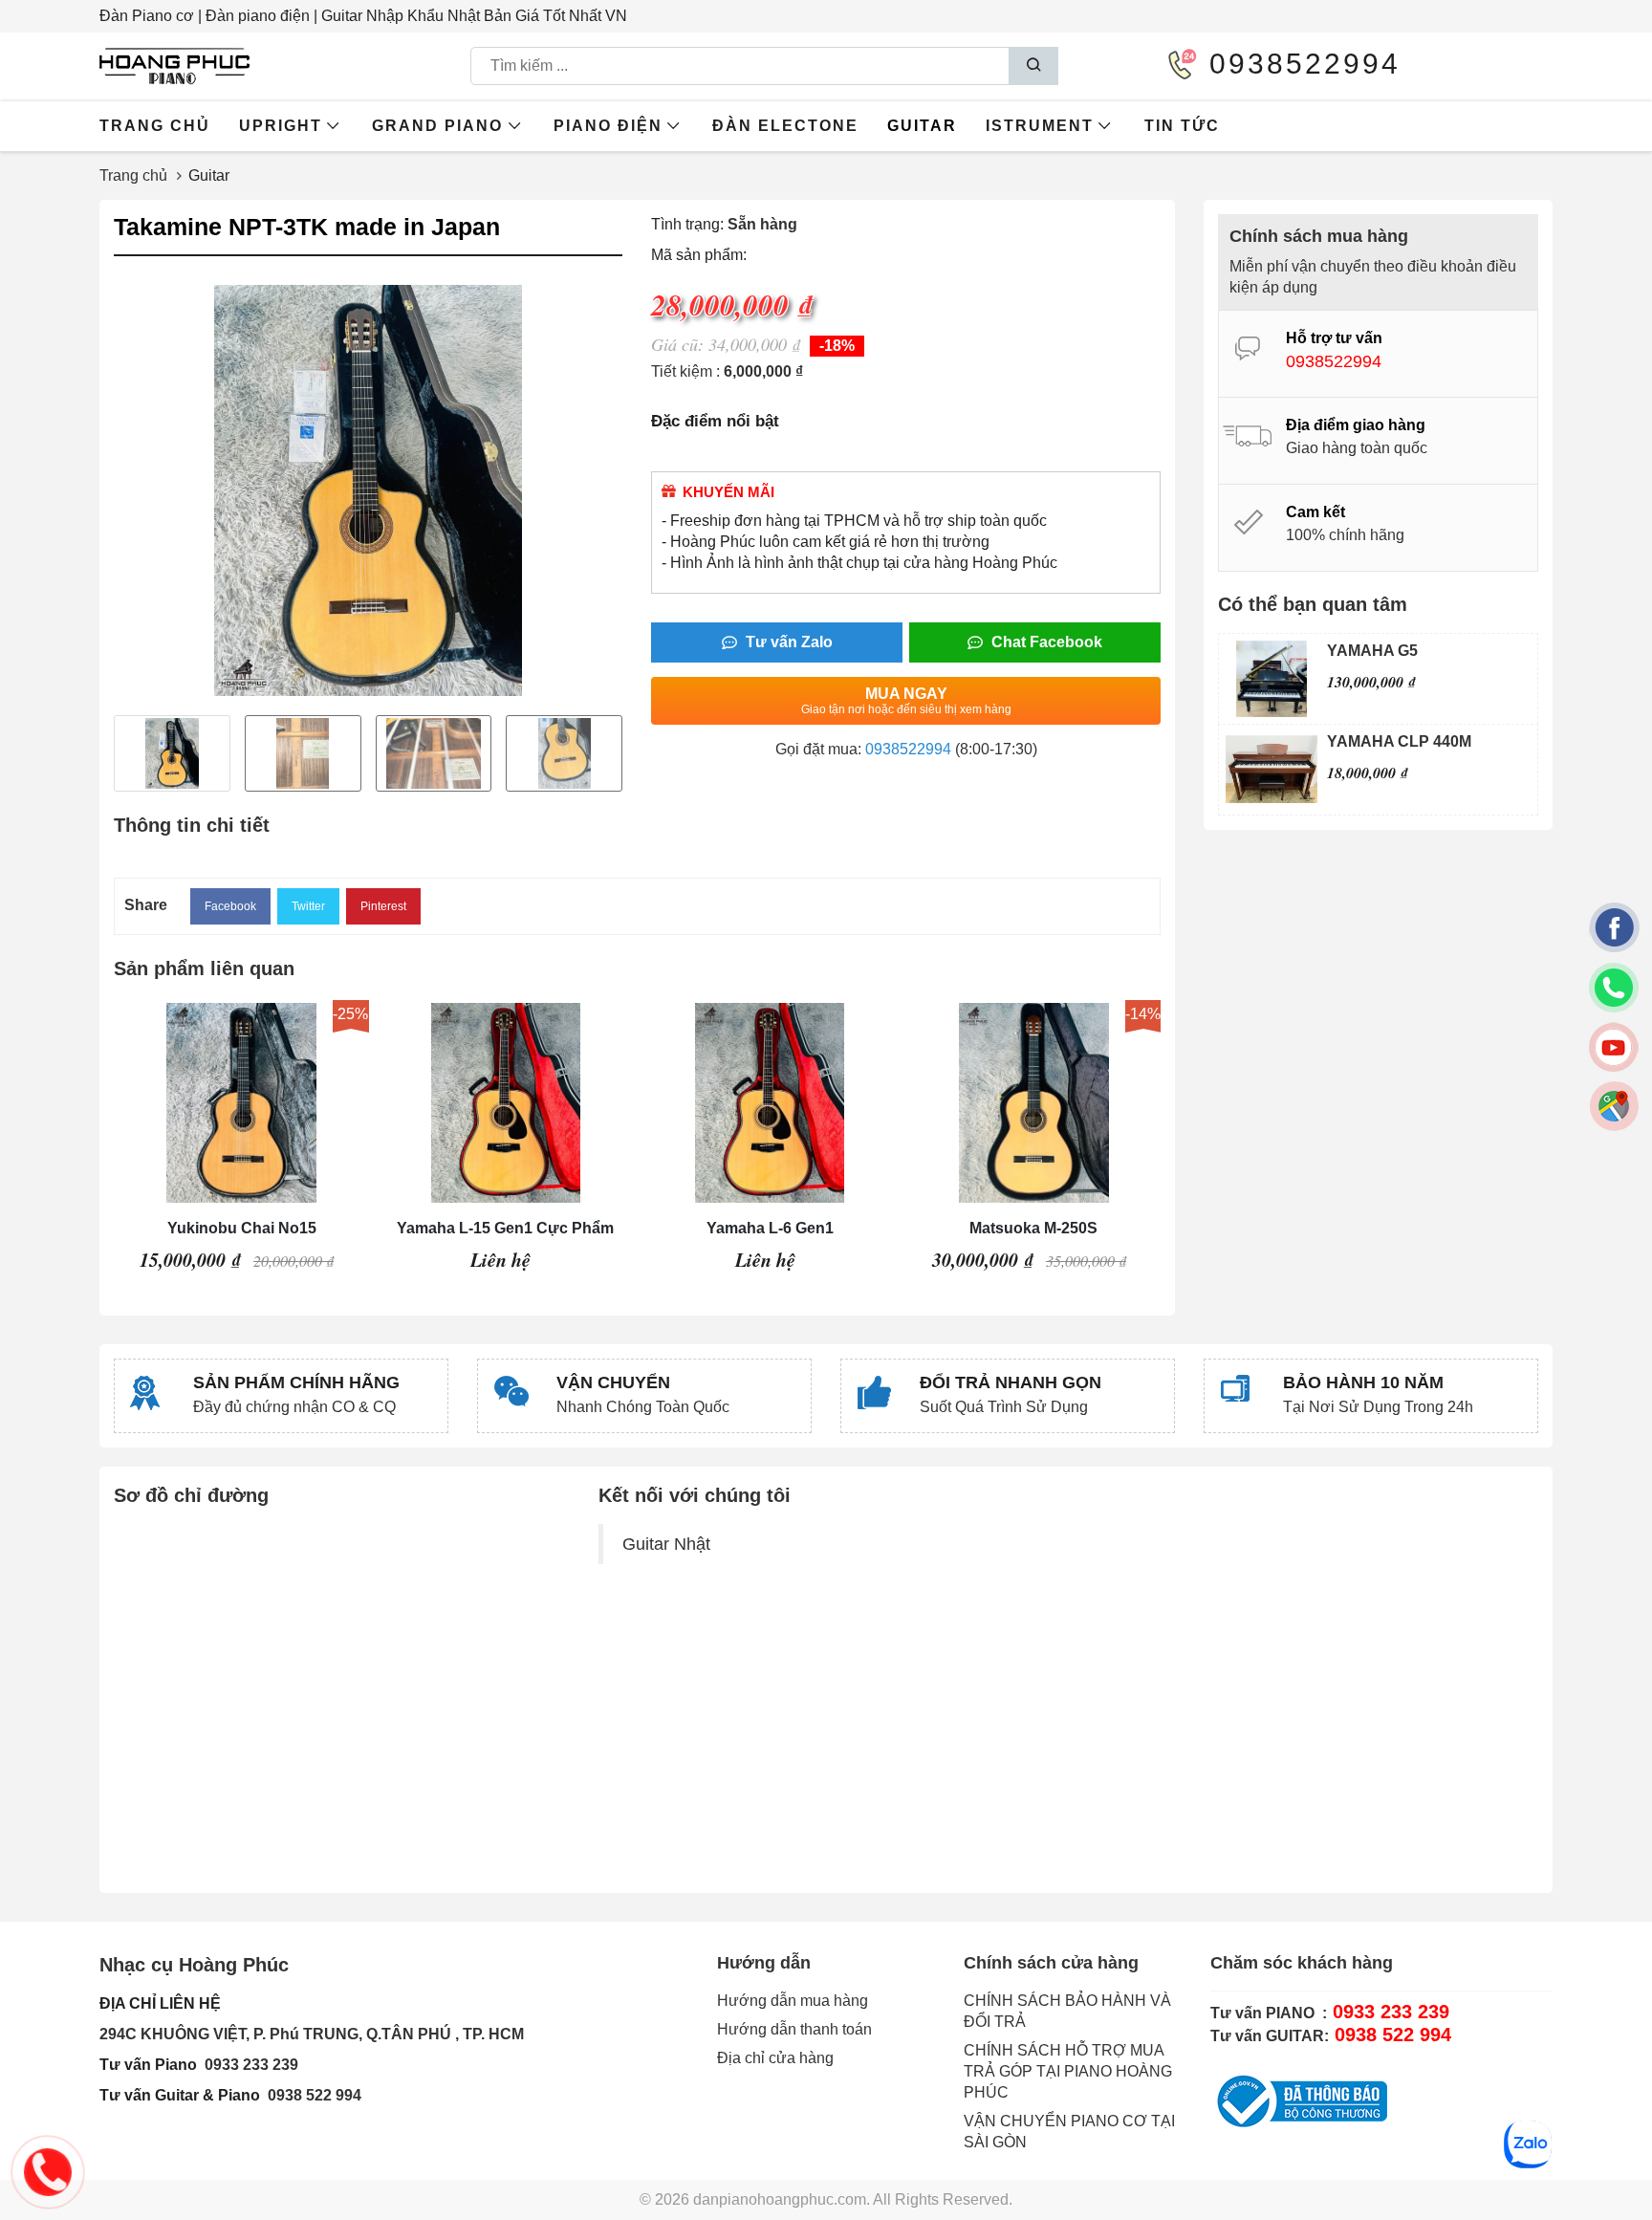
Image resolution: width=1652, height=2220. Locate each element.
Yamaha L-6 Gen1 (506, 1228)
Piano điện (608, 126)
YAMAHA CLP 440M (1399, 741)
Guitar (922, 126)
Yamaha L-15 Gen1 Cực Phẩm (241, 1228)
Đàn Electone (785, 126)
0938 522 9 (306, 2095)
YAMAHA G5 (1372, 651)
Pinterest (383, 906)
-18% (837, 346)
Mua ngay (906, 701)
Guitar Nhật (666, 1544)
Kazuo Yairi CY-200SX (1034, 1228)
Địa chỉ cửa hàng (775, 2058)
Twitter (308, 906)
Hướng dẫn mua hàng (793, 2001)
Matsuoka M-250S (770, 1228)
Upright (281, 126)
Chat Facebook (1045, 642)
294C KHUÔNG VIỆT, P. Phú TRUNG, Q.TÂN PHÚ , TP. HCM (312, 2034)
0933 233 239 (251, 2065)
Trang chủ (155, 126)
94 (353, 2095)
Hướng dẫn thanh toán (794, 2029)
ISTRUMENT (1040, 126)
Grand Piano (437, 126)
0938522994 (908, 749)
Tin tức (1182, 126)
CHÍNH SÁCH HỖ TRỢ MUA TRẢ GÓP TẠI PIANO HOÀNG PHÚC (1068, 2071)
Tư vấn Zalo (787, 642)
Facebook (230, 906)
